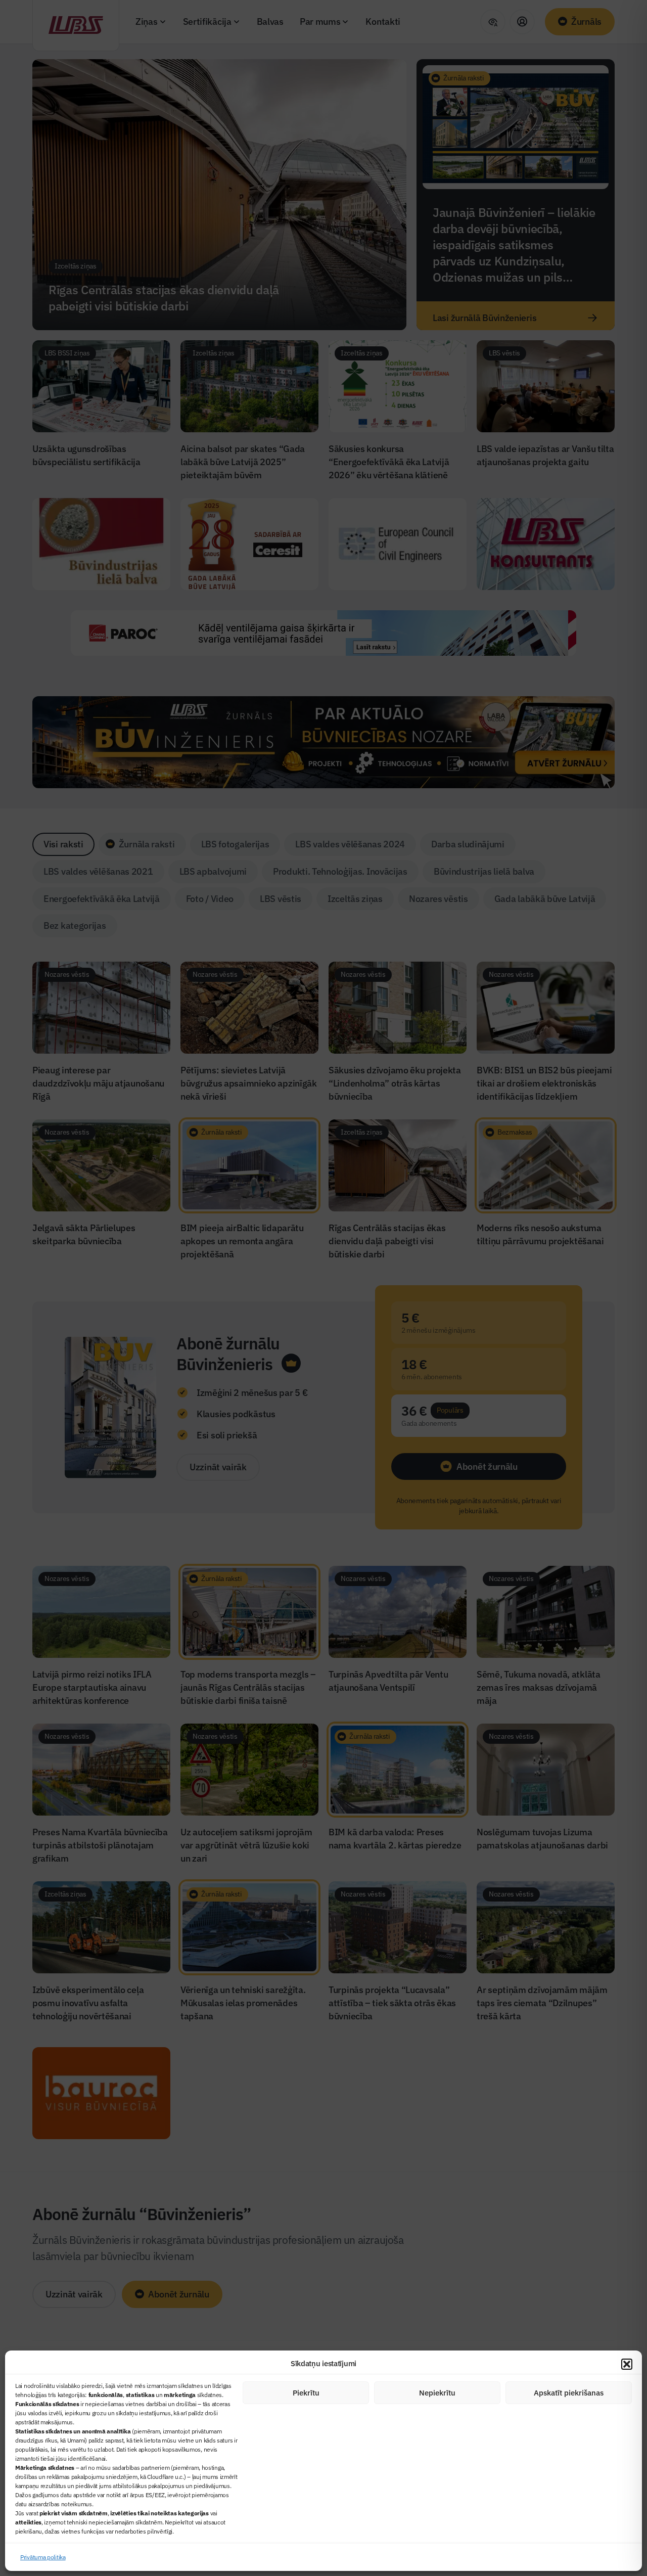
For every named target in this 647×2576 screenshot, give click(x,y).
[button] (627, 2364)
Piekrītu (306, 2393)
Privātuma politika (43, 2557)
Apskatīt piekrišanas (569, 2393)
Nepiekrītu (437, 2393)
